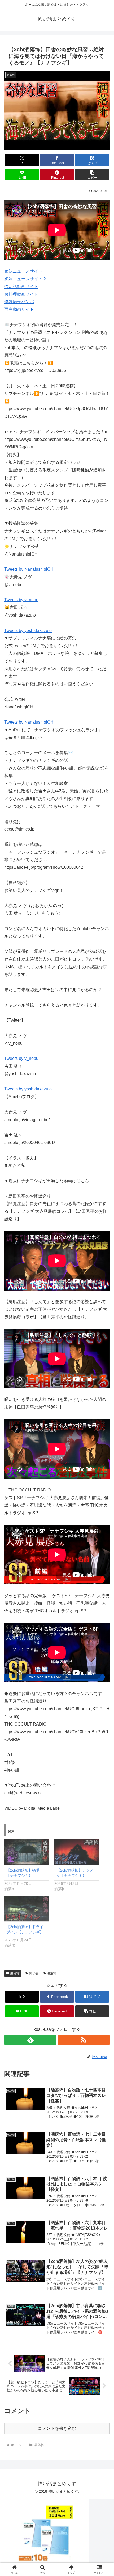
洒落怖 (15, 1973)
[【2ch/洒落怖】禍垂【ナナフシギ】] (27, 1852)
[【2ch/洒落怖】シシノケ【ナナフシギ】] (77, 1852)
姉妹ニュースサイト (23, 271)
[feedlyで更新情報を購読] (30, 2040)
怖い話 (34, 1973)
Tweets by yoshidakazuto (28, 631)
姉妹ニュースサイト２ (25, 279)
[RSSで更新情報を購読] (84, 2040)
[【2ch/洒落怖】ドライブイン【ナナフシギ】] (27, 1909)
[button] (92, 175)
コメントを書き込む (57, 2428)
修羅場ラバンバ (19, 302)
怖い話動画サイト (21, 287)
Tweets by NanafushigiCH (29, 569)
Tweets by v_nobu (21, 600)
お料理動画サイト (21, 294)
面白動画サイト (19, 309)
